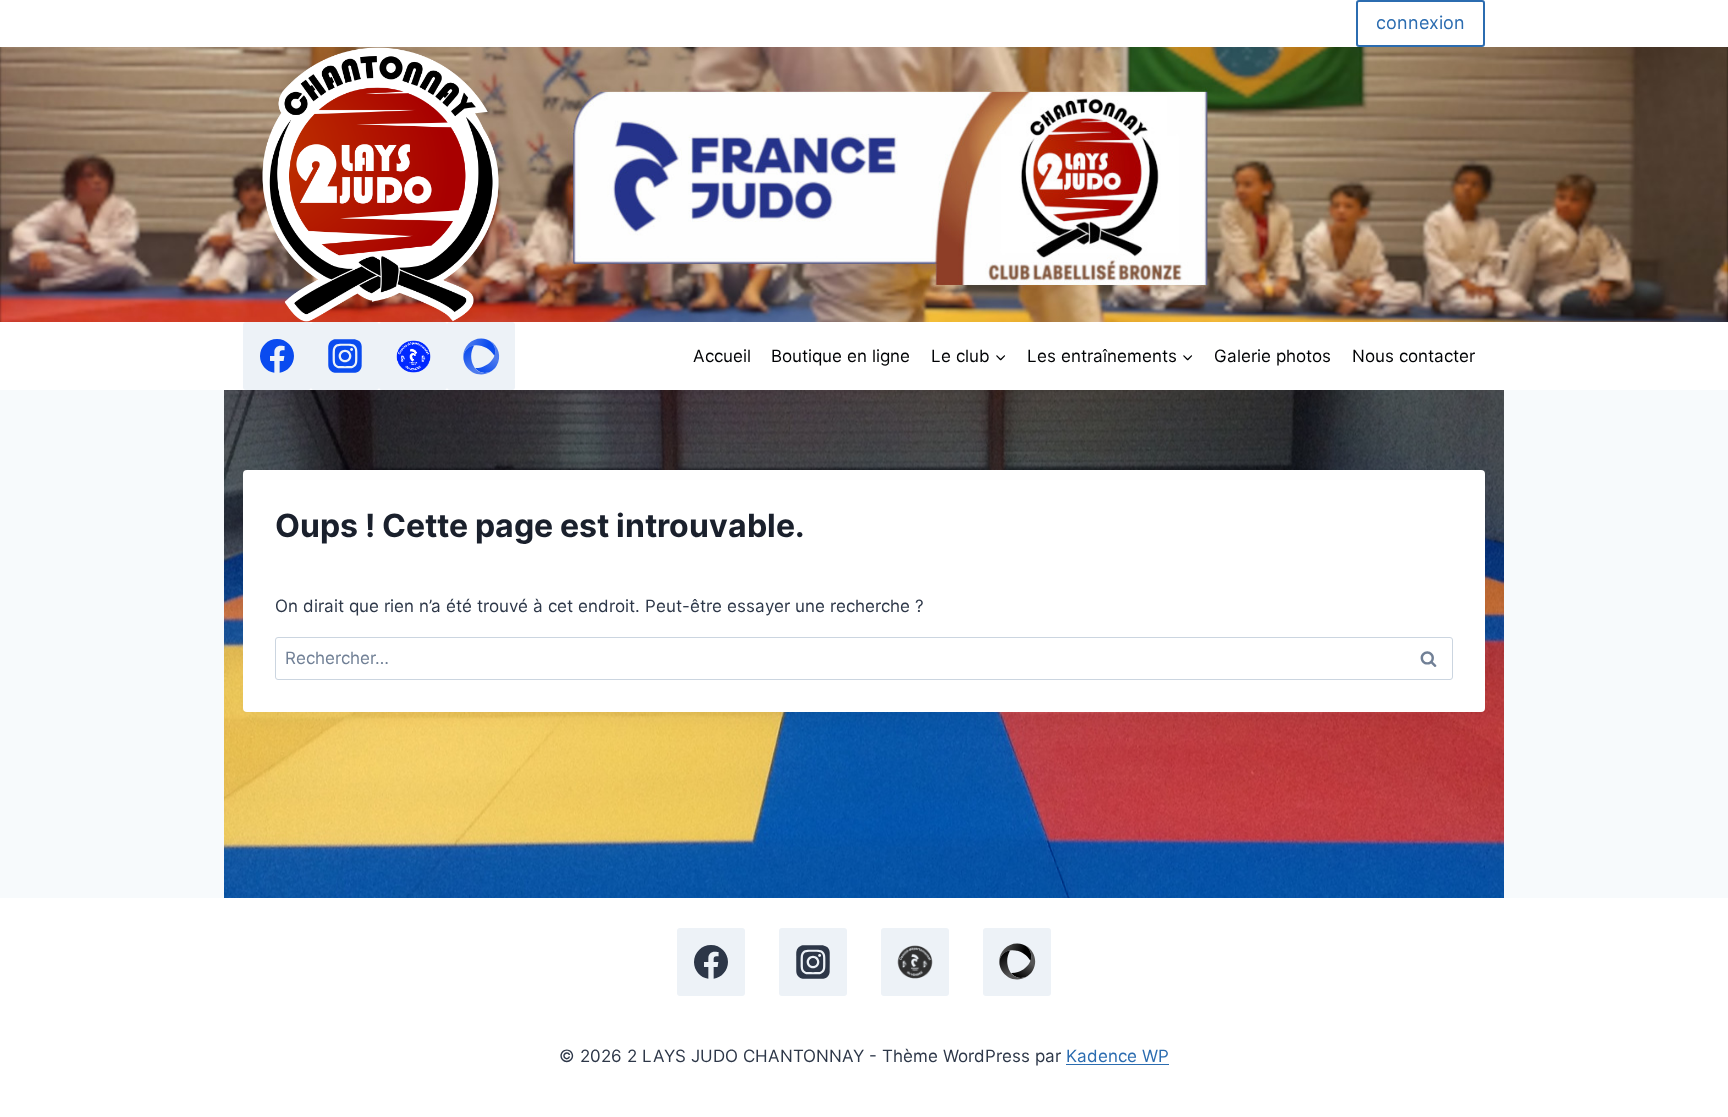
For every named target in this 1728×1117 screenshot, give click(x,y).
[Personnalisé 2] (481, 356)
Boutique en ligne (840, 356)
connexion (1420, 22)
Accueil (722, 356)
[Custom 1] (413, 356)
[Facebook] (277, 356)
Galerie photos (1272, 356)
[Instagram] (345, 356)
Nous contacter (1413, 356)
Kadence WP (1117, 1056)
